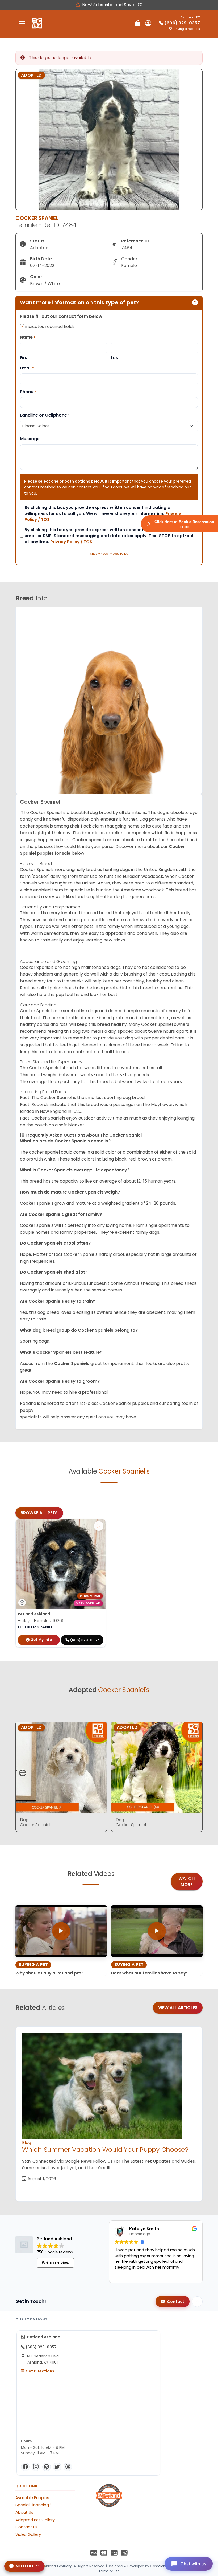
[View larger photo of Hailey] (99, 1526)
